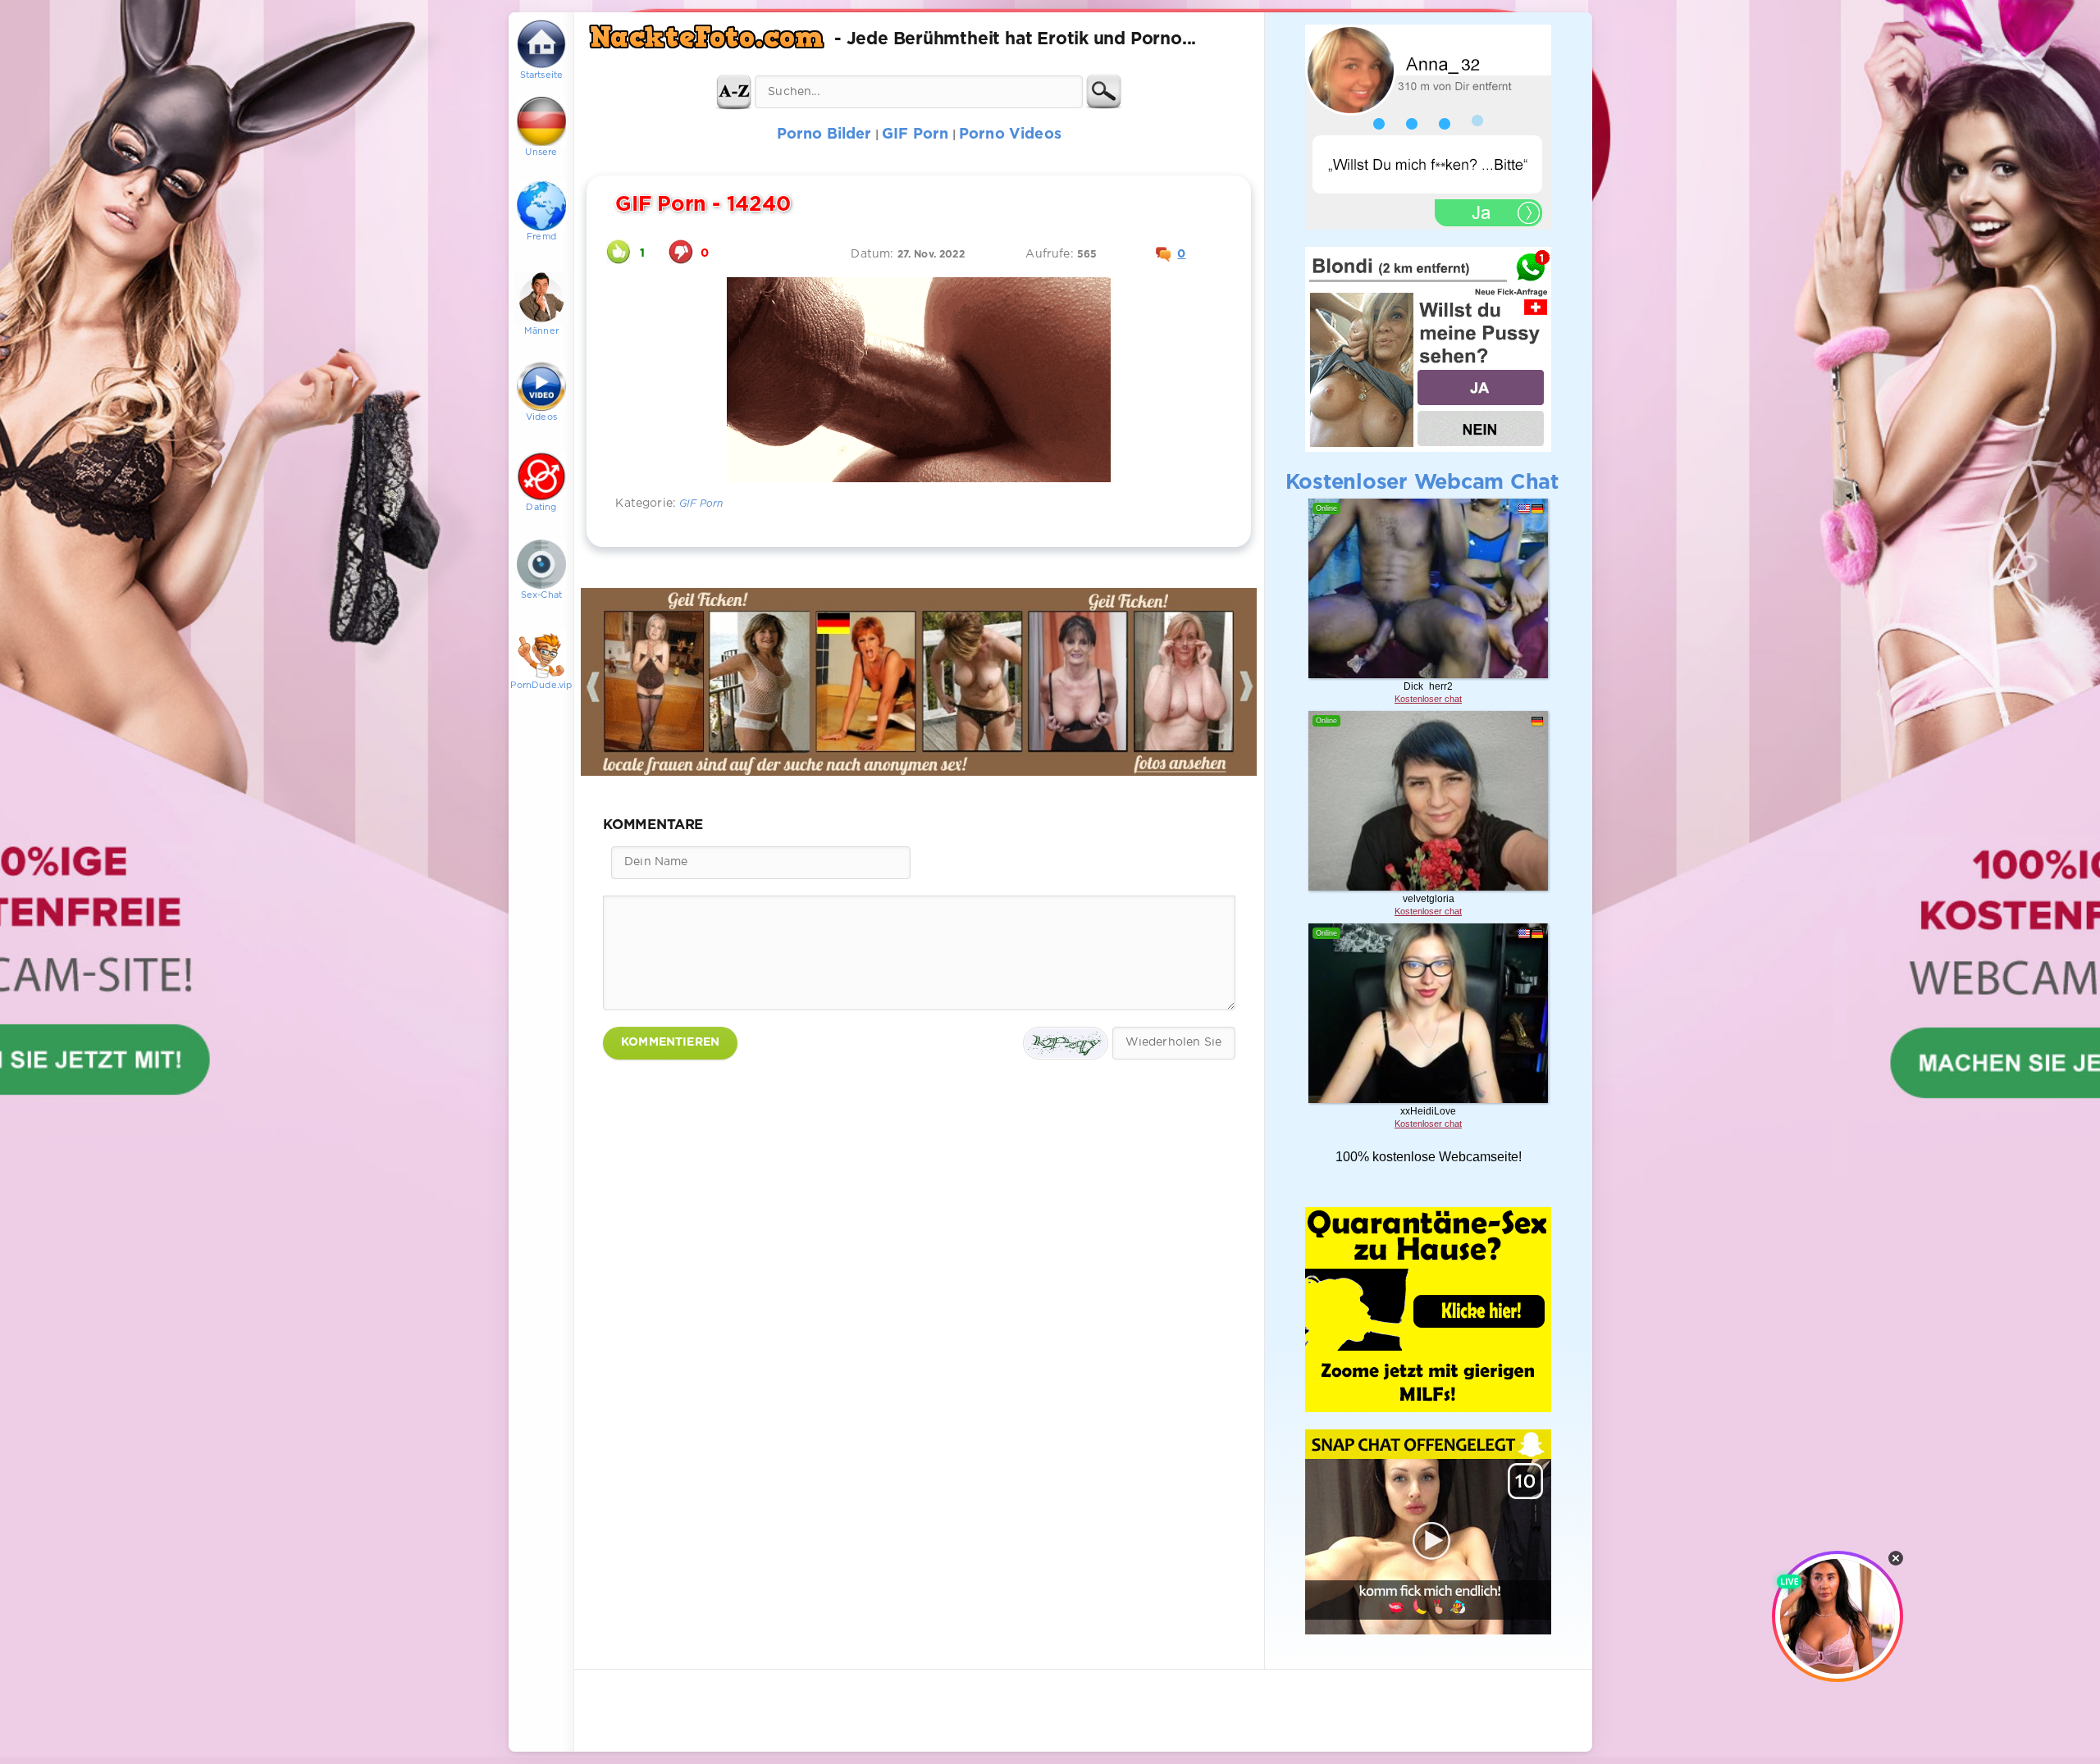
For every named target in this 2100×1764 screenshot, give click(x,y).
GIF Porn (701, 504)
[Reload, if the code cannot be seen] (1066, 1043)
